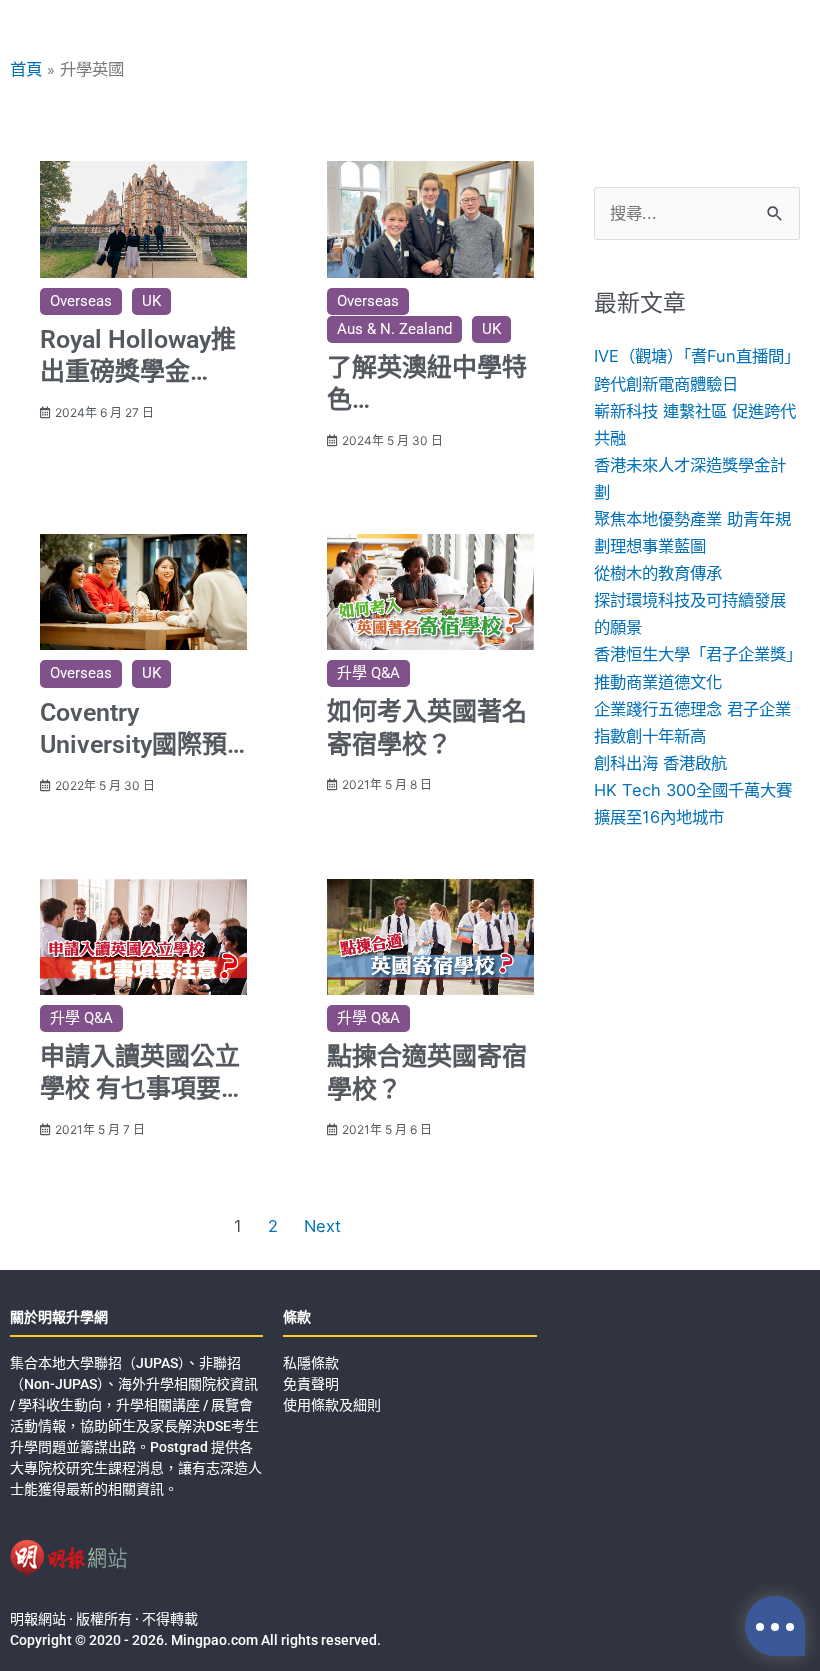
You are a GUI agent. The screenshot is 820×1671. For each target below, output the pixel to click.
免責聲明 (311, 1384)
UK (151, 301)
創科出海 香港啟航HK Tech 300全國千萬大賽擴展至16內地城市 (693, 790)
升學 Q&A (368, 673)
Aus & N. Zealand (394, 329)
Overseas (81, 301)
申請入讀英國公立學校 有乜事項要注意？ (143, 1089)
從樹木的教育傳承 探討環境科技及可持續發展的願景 (690, 600)
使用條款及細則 (332, 1405)
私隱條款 (311, 1363)
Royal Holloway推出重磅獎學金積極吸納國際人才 (140, 372)
